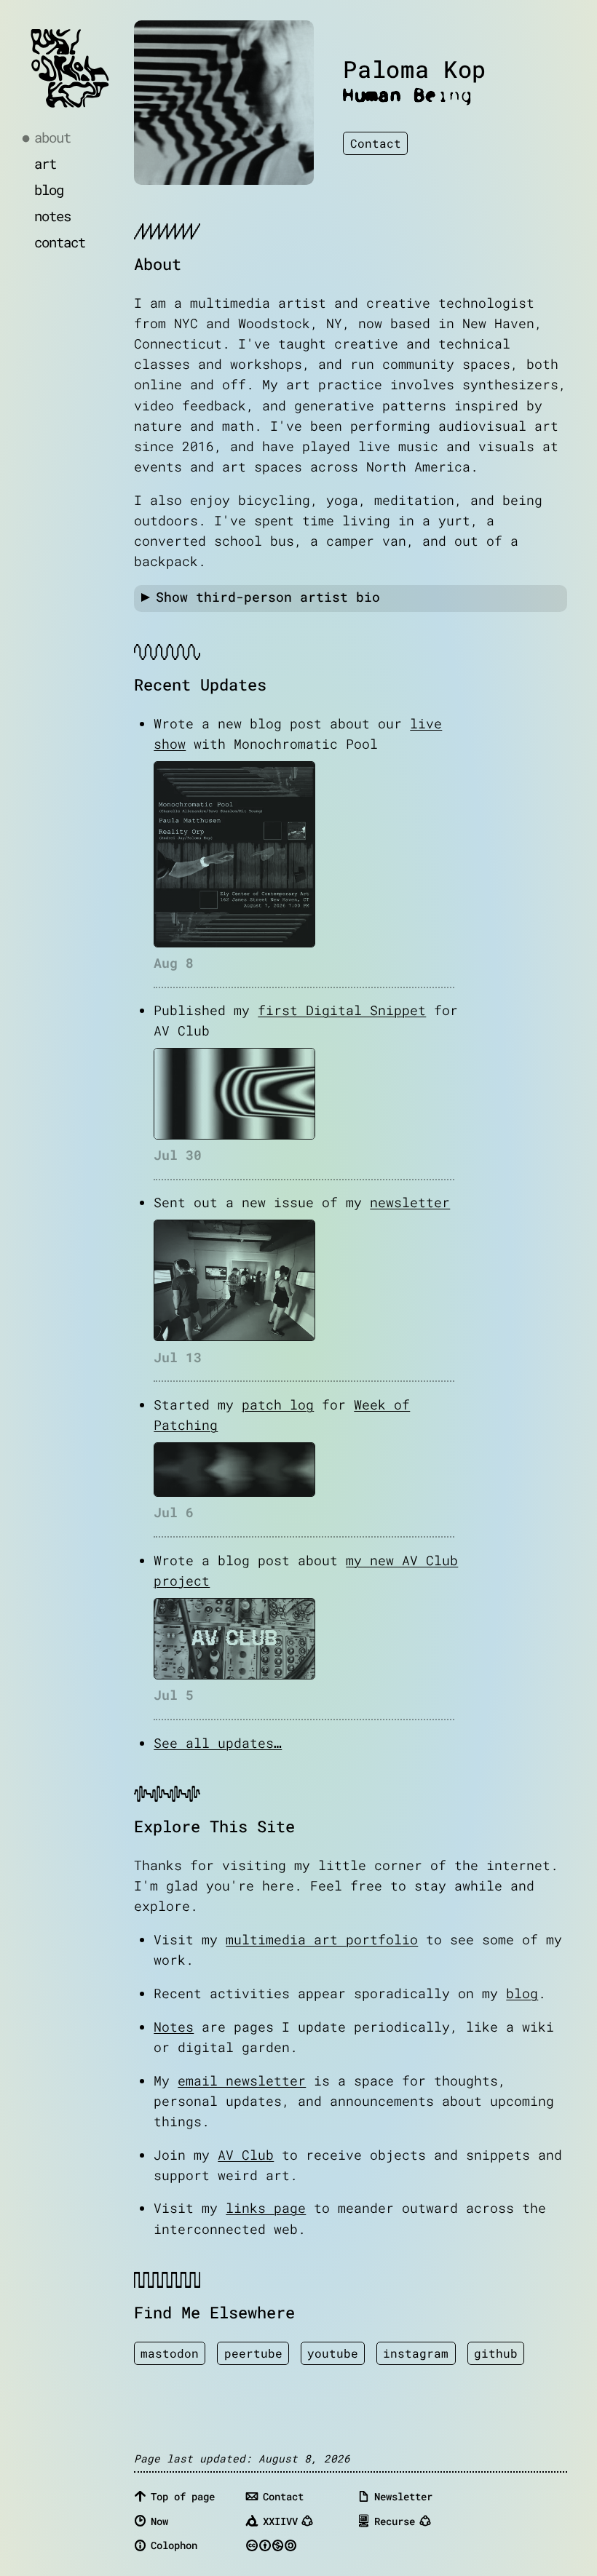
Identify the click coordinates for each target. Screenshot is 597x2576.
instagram (416, 2353)
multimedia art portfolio (322, 1940)
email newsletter (242, 2081)
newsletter (410, 1202)
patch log (278, 1405)
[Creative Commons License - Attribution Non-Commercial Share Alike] (297, 2545)
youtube (333, 2353)
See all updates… (218, 1743)
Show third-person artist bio (268, 597)
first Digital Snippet (342, 1010)
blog (49, 190)
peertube (253, 2353)
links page (266, 2208)
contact (60, 242)
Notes (174, 2027)
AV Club (246, 2155)
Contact (376, 143)
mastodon (170, 2353)
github (496, 2353)
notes (52, 216)
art (45, 163)
